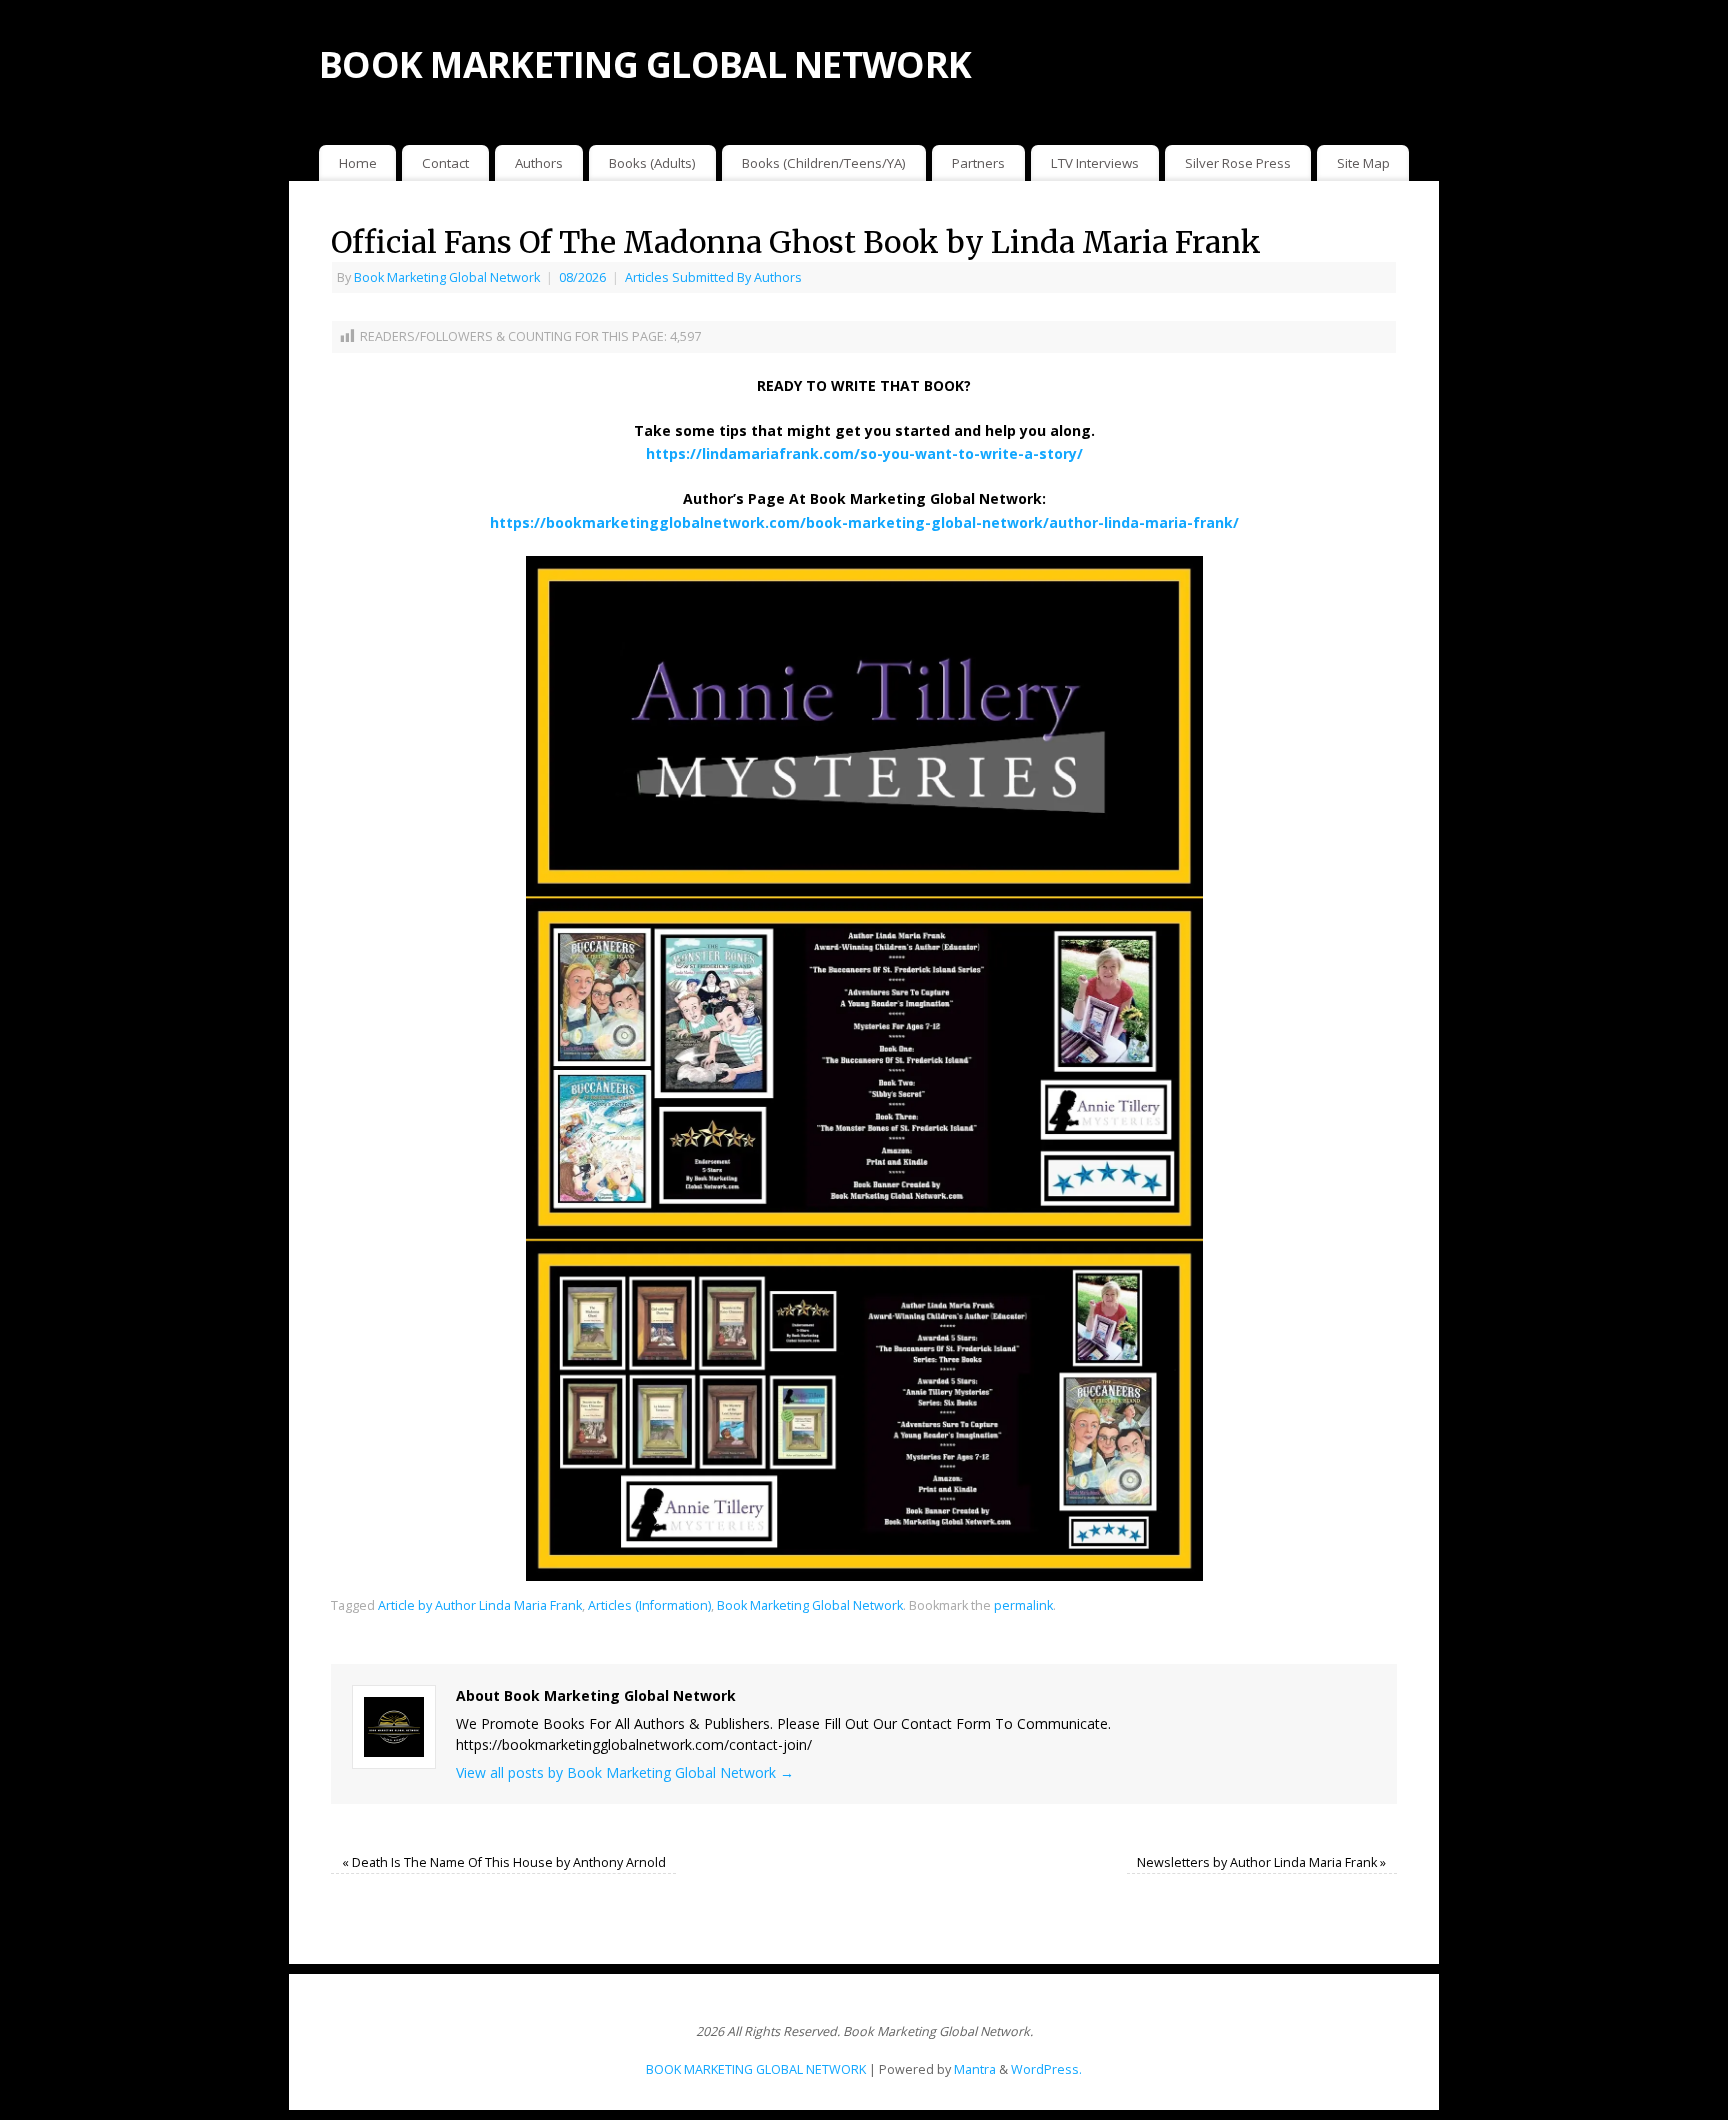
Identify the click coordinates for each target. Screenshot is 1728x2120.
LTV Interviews (1095, 163)
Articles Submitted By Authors (713, 277)
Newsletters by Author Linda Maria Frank (1261, 1862)
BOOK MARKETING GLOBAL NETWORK (645, 64)
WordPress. (1046, 2069)
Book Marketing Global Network (447, 277)
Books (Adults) (652, 163)
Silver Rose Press (1238, 163)
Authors (539, 163)
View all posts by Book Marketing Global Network (625, 1772)
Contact (445, 163)
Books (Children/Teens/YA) (824, 163)
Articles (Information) (649, 1605)
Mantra (975, 2069)
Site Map (1363, 163)
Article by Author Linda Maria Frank (480, 1605)
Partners (978, 163)
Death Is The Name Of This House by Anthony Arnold (504, 1862)
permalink (1023, 1605)
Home (358, 163)
